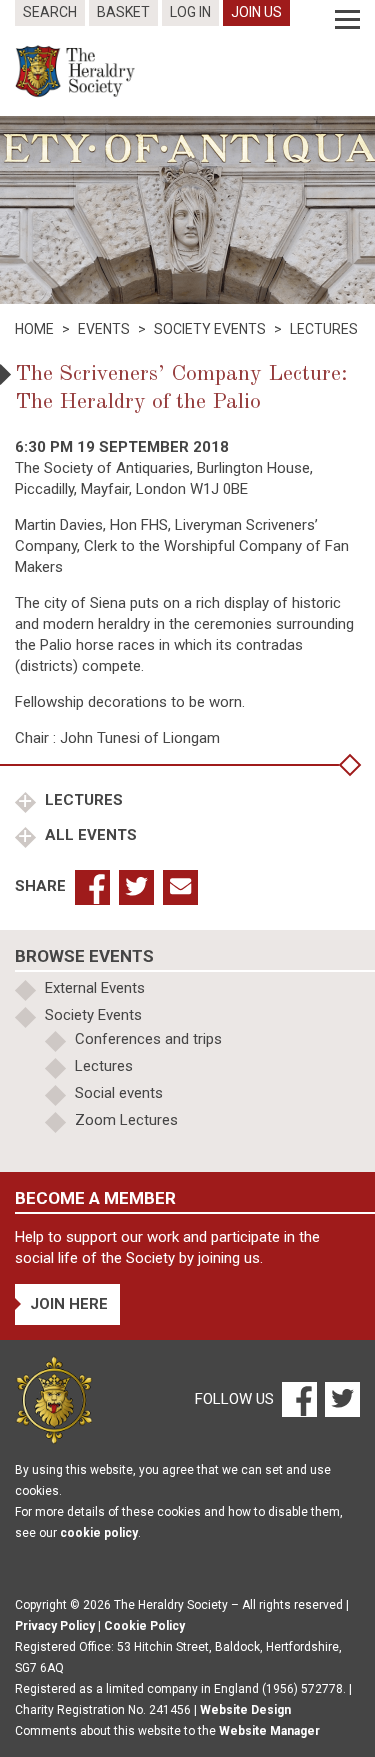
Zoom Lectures (126, 1120)
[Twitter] (340, 1399)
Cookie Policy (144, 1626)
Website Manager (269, 1731)
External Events (95, 988)
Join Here (69, 1304)
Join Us (256, 12)
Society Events (93, 1015)
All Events (89, 835)
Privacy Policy (55, 1626)
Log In (190, 12)
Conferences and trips (148, 1039)
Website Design (245, 1710)
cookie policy (99, 1533)
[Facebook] (298, 1399)
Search (50, 12)
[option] (187, 210)
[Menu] (347, 20)
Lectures (82, 800)
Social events (119, 1093)
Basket (123, 12)
